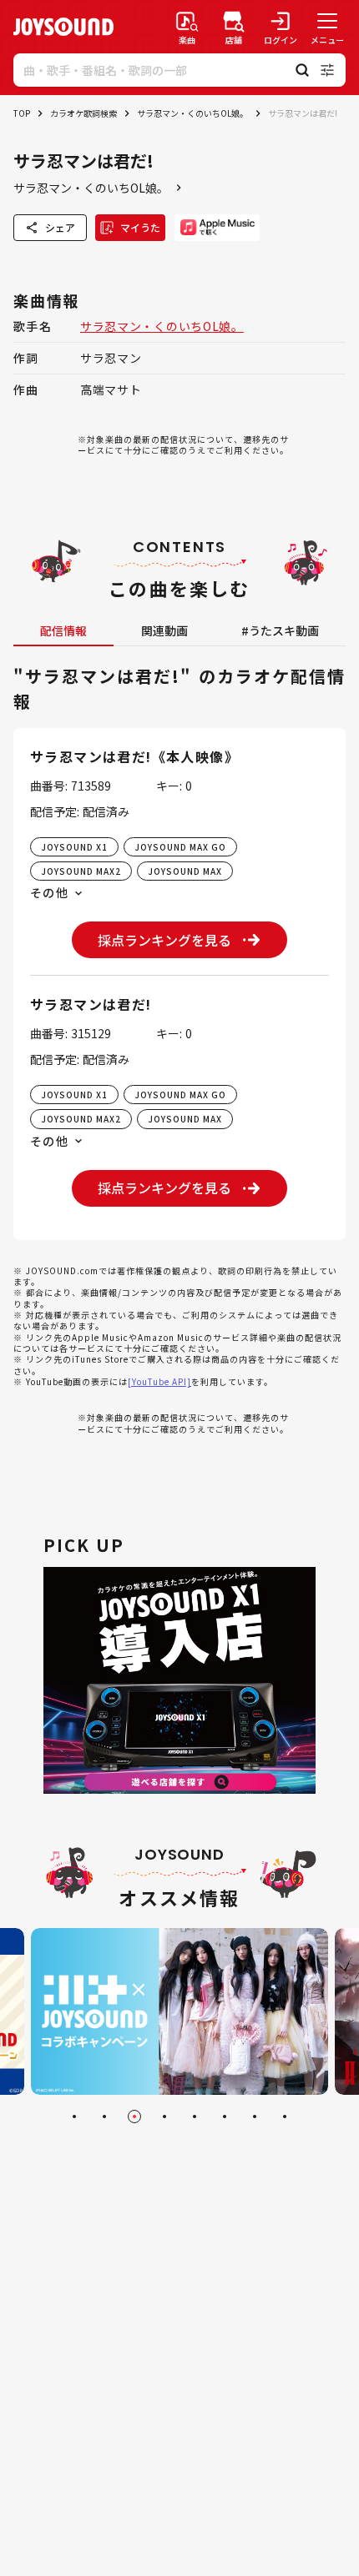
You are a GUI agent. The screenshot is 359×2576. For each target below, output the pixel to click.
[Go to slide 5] (195, 2117)
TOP (22, 113)
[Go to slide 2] (104, 2117)
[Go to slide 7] (255, 2117)
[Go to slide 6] (225, 2117)
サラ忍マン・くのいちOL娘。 (192, 113)
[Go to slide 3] (134, 2117)
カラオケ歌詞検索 (83, 113)
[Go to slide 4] (164, 2117)
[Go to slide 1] (74, 2117)
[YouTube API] (159, 1381)
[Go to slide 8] (285, 2117)
